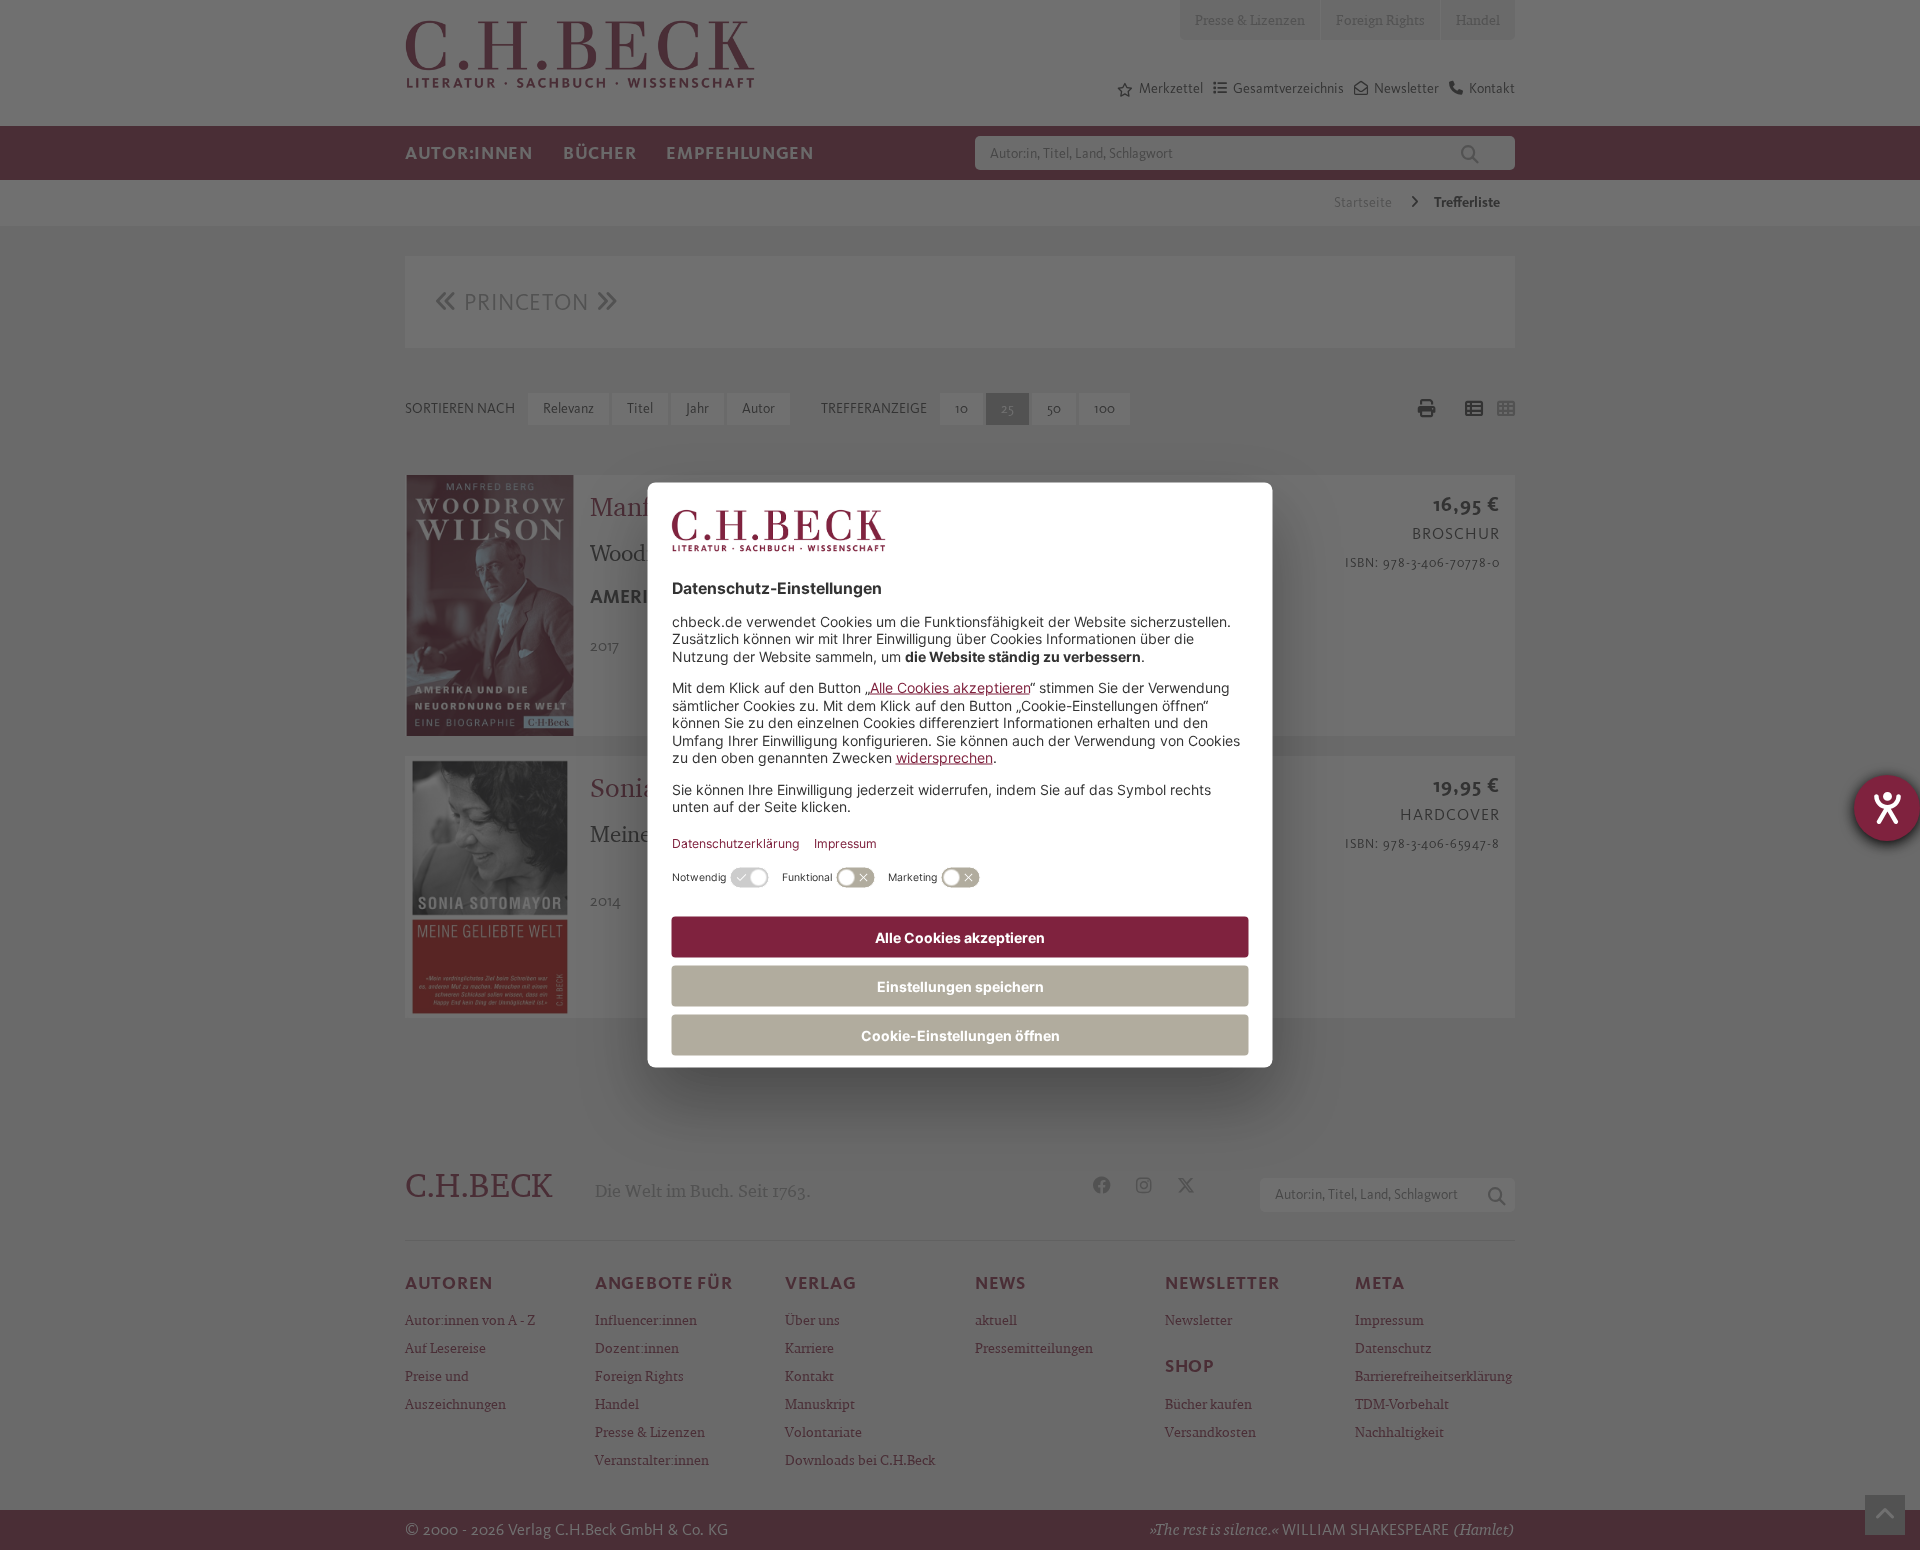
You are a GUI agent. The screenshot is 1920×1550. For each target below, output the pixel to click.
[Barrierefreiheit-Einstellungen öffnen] (1887, 808)
